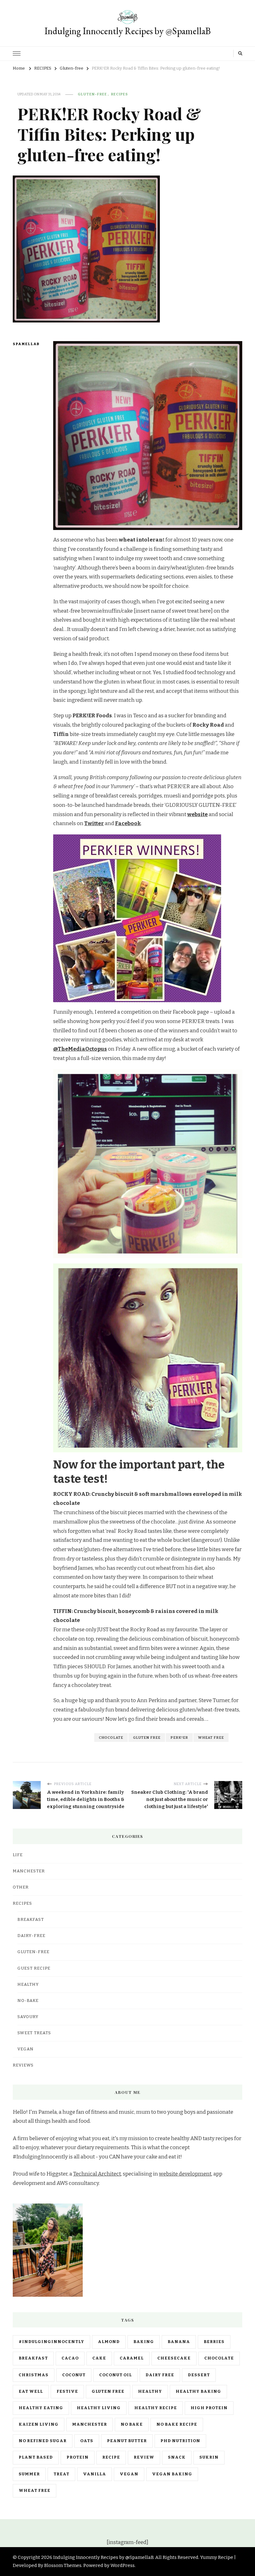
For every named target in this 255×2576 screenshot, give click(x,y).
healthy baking (198, 2391)
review (144, 2457)
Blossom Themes (63, 2565)
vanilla (95, 2474)
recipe (111, 2457)
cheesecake (174, 2358)
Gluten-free (92, 94)
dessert (199, 2375)
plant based (36, 2457)
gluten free (147, 1738)
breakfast (33, 2358)
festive (67, 2391)
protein (78, 2457)
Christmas (34, 2375)
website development (185, 2174)
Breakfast (31, 1920)
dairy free (160, 2375)
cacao (70, 2358)
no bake (132, 2424)
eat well (31, 2391)
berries (214, 2342)
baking (144, 2342)
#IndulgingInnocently (51, 2342)
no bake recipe (177, 2424)
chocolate (111, 1738)
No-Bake (28, 2001)
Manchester (90, 2424)
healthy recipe (156, 2408)
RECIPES (119, 94)
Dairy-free (31, 1936)
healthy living (99, 2408)
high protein (209, 2408)
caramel (132, 2358)
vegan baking (172, 2474)
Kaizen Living (39, 2424)
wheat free (211, 1738)
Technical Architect (97, 2174)
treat (61, 2474)
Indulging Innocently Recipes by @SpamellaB (128, 31)
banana (179, 2342)
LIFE (18, 1855)
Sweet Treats (34, 2033)
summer (29, 2474)
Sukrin (209, 2457)
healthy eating (41, 2408)
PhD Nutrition (180, 2441)
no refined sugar (43, 2441)
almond (109, 2342)
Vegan (25, 2049)
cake (99, 2358)
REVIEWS (23, 2065)
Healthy (28, 1985)
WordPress (123, 2565)
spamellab (24, 344)
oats (87, 2441)
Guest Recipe (34, 1968)
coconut (74, 2375)
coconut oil (116, 2375)
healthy (150, 2391)
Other (21, 1887)
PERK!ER (179, 1738)
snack (177, 2457)
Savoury (28, 2017)
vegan (129, 2474)
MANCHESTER (29, 1871)
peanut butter (127, 2441)
